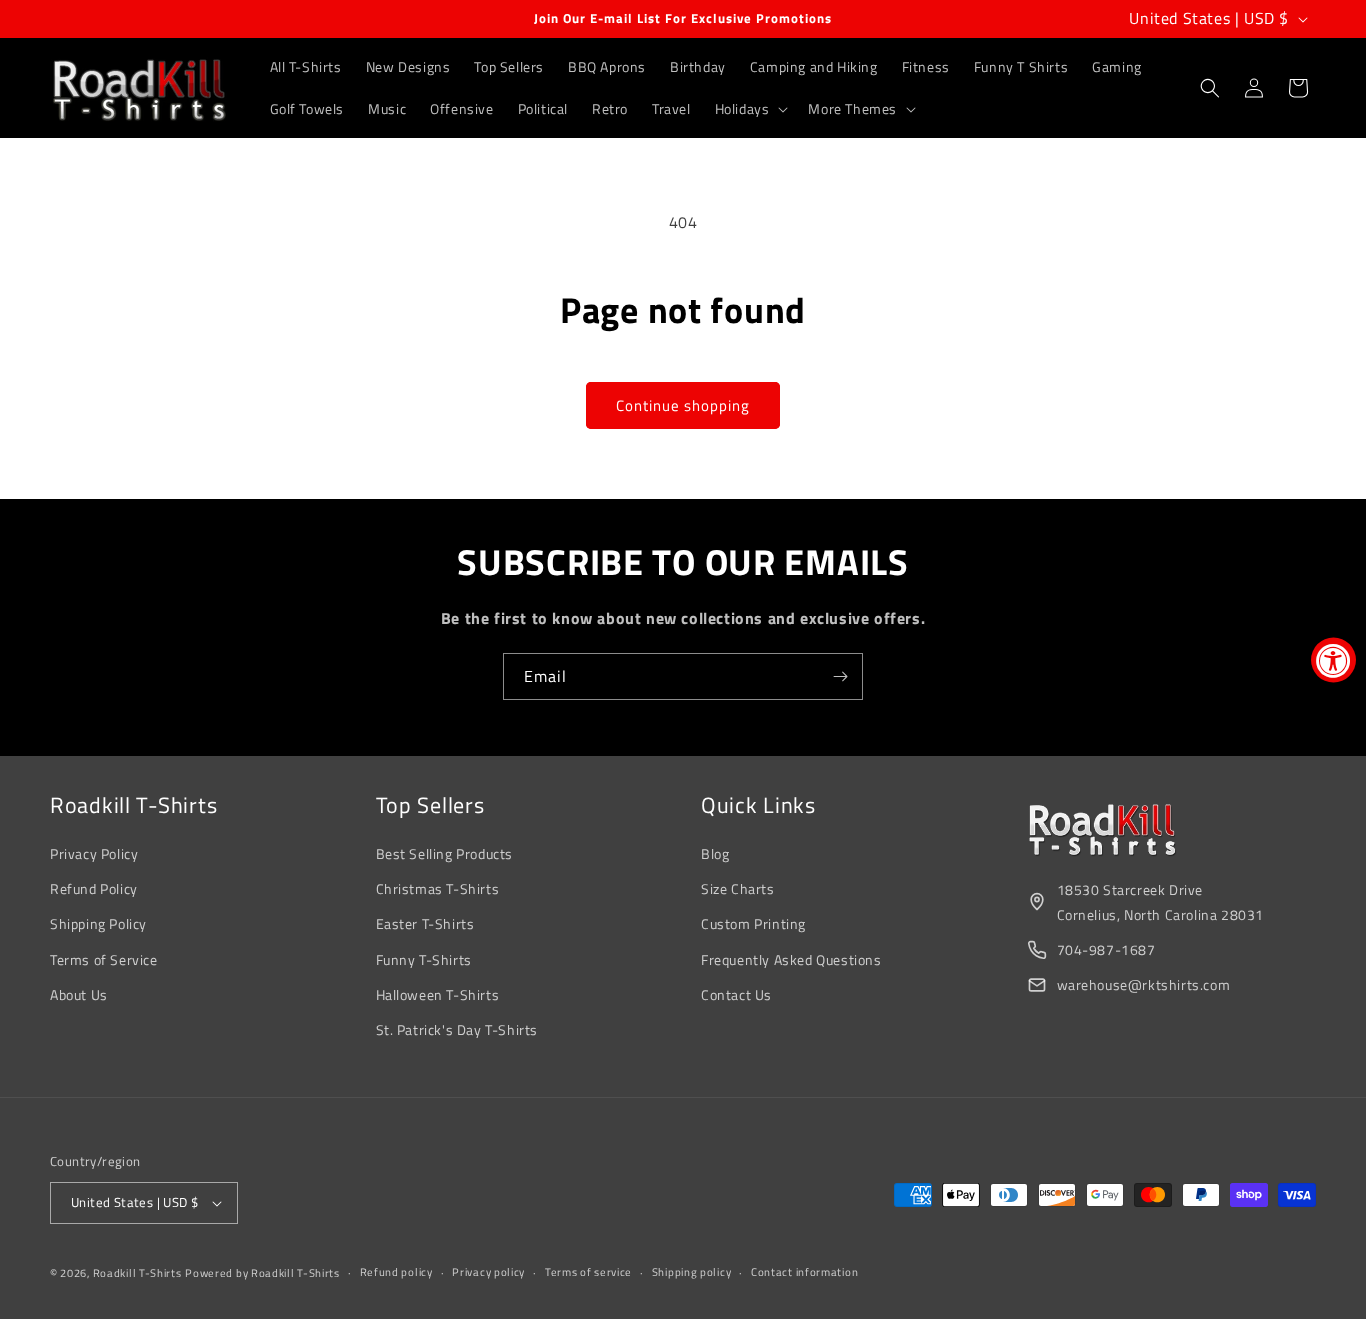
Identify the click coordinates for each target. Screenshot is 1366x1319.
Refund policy (396, 1272)
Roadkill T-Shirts (137, 1273)
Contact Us (736, 994)
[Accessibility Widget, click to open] (1333, 659)
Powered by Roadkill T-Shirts (262, 1273)
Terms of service (588, 1272)
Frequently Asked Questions (791, 959)
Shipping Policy (98, 923)
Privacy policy (488, 1272)
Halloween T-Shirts (438, 994)
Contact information (804, 1272)
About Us (79, 994)
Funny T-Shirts (424, 959)
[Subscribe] (840, 676)
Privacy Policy (94, 853)
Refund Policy (94, 888)
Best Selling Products (445, 853)
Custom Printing (753, 923)
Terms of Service (104, 959)
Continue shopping (683, 405)
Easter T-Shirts (425, 923)
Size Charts (738, 888)
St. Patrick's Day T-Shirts (457, 1029)
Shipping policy (692, 1272)
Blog (715, 853)
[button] (750, 109)
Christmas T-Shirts (438, 888)
